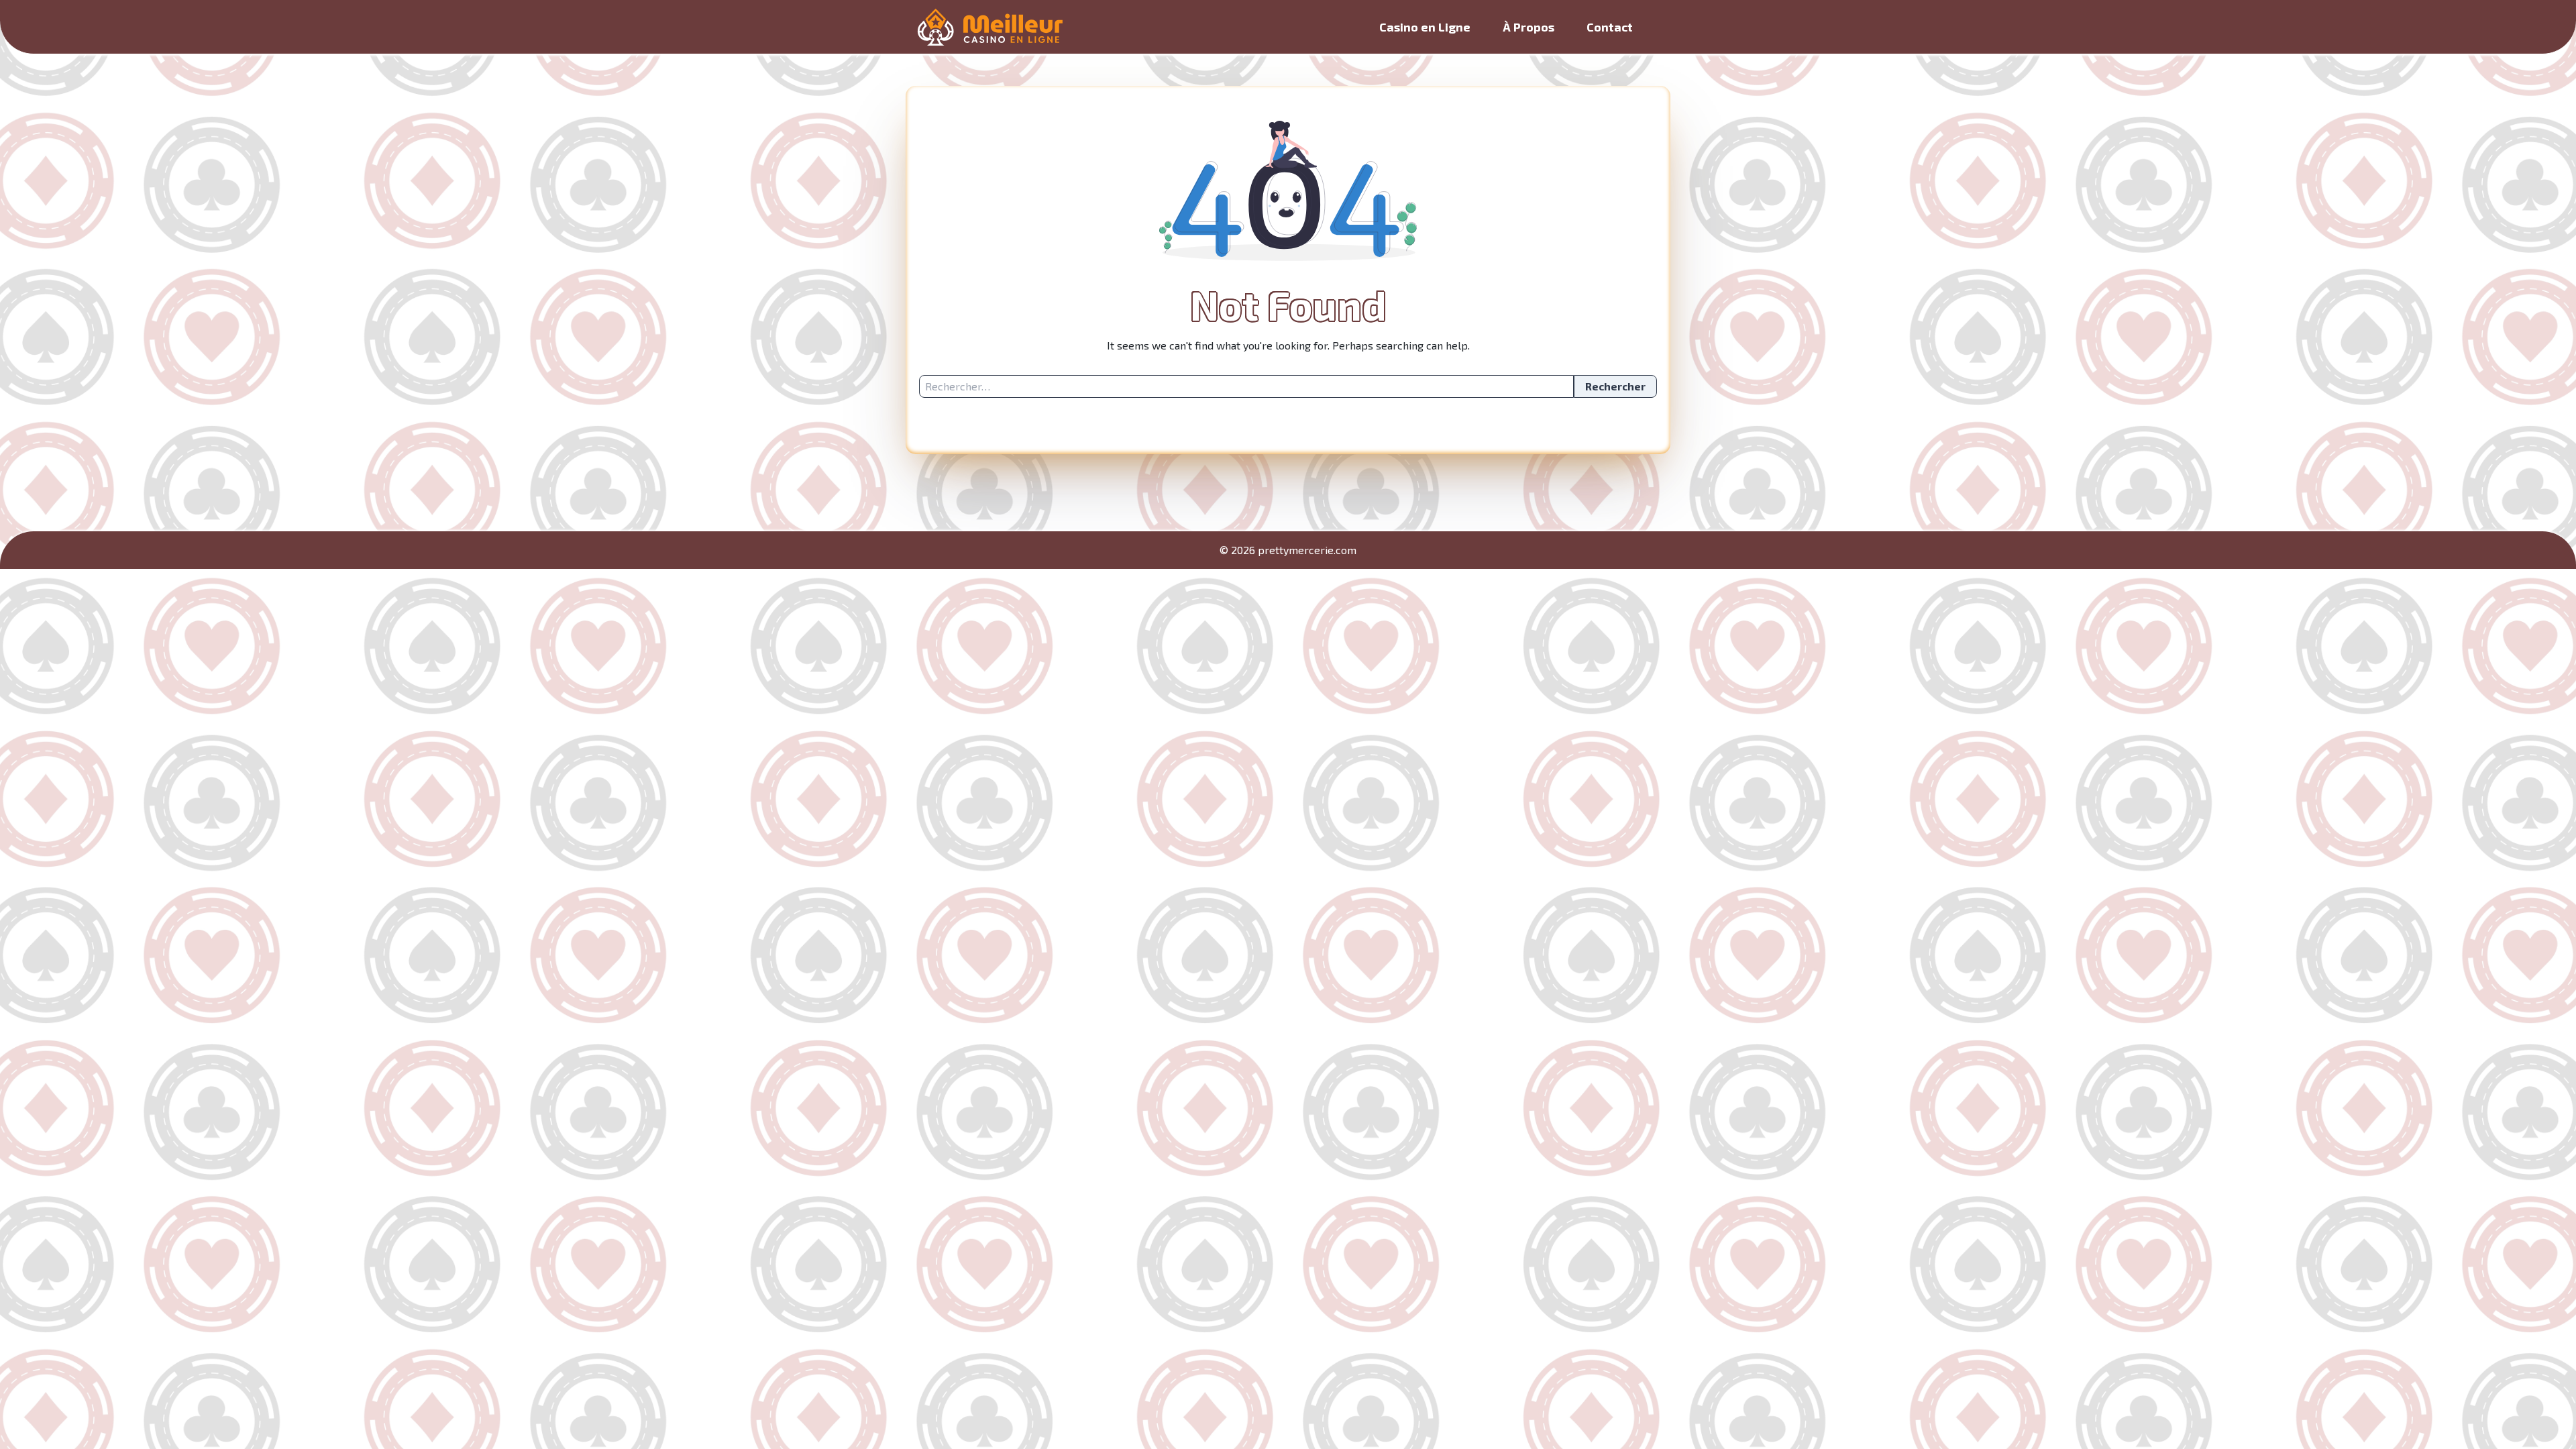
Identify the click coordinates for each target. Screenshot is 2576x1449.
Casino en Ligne (1425, 27)
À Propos (1528, 27)
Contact (1610, 27)
